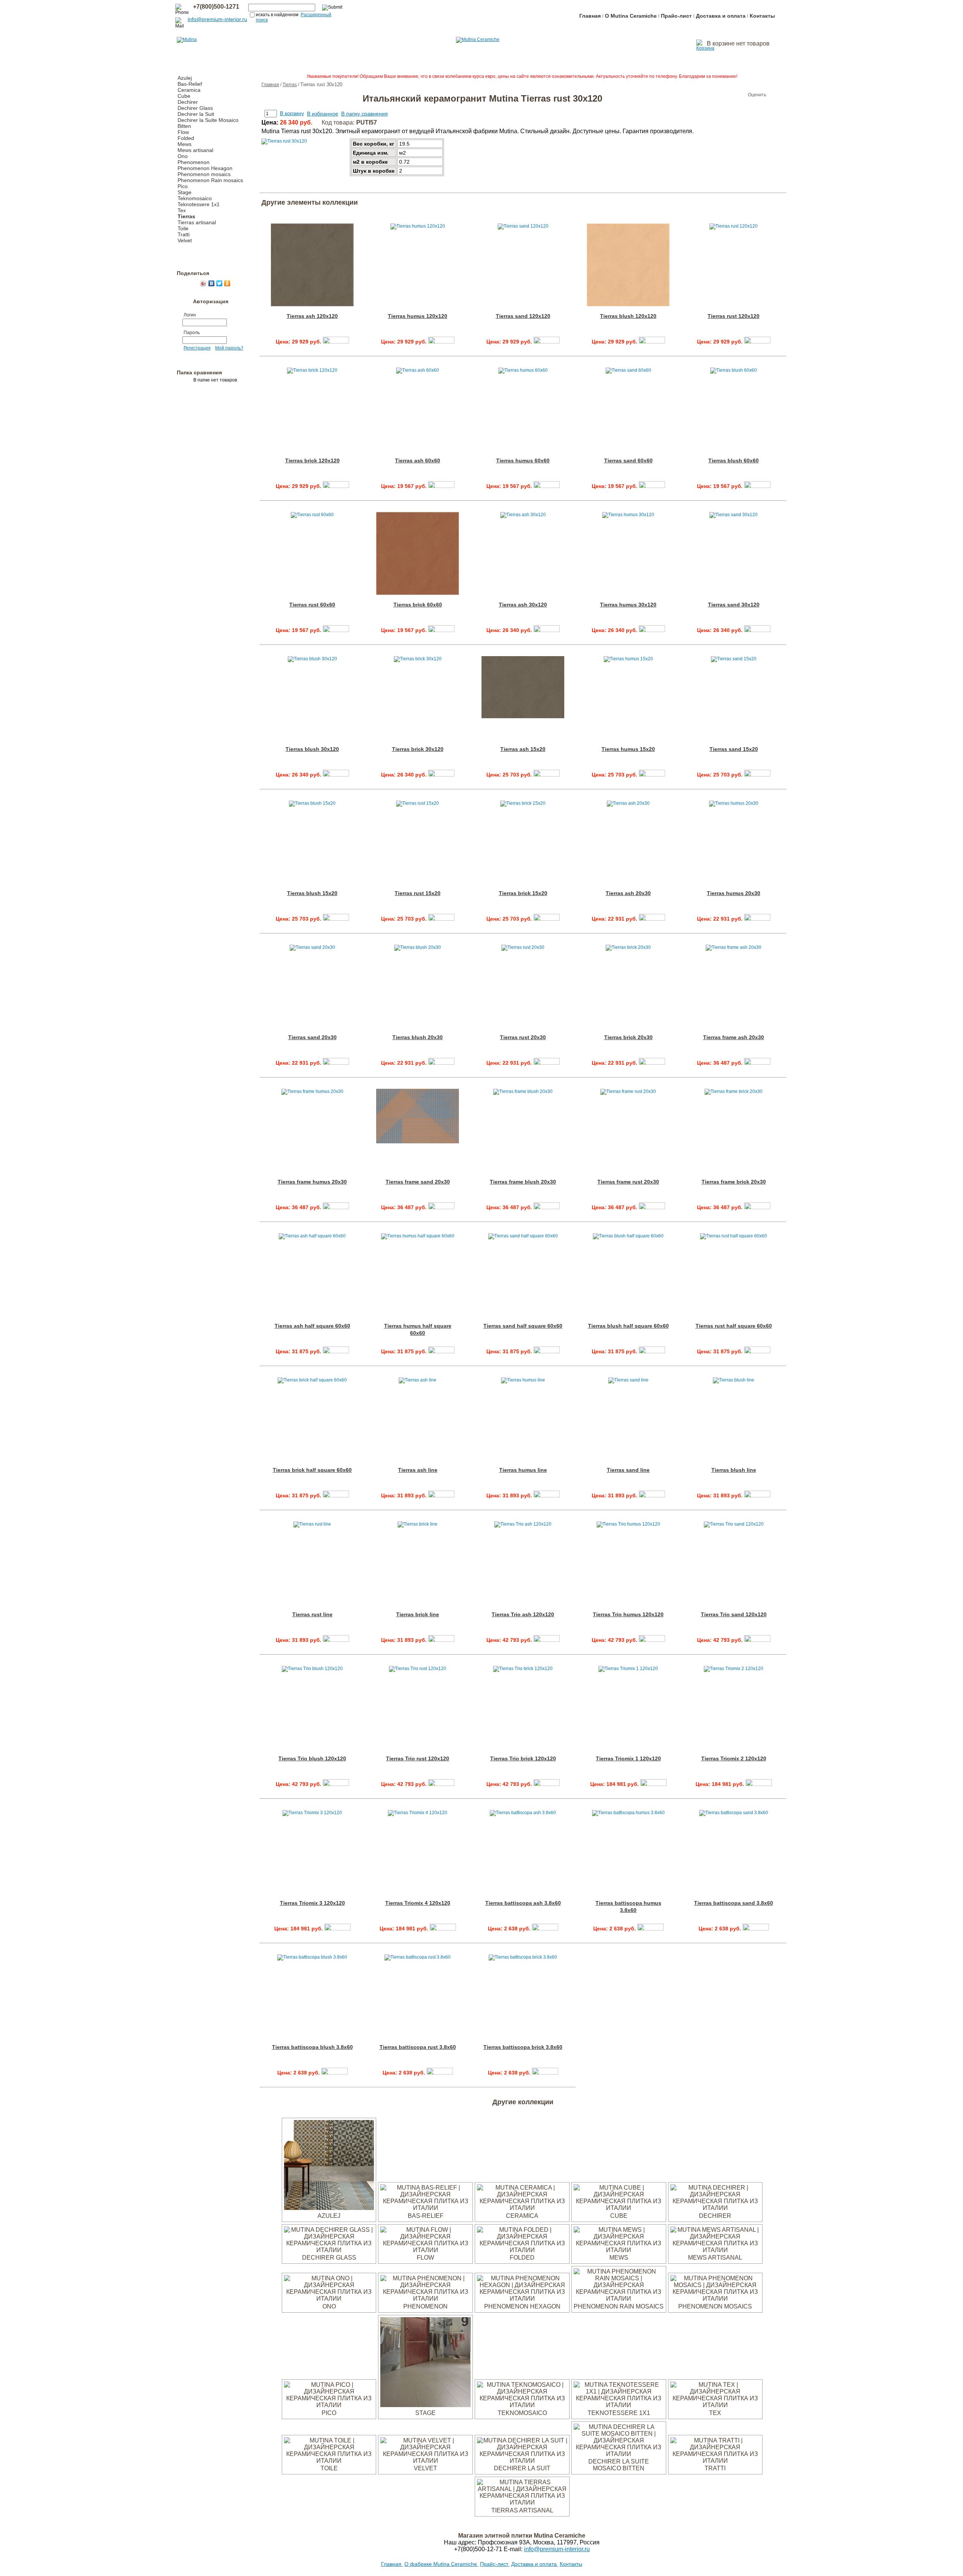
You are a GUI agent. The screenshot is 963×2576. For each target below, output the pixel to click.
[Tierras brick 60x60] (441, 630)
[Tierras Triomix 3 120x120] (337, 1929)
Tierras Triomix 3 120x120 (312, 1903)
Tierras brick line (418, 1614)
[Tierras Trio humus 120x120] (652, 1640)
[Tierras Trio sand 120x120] (757, 1640)
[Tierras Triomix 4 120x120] (443, 1929)
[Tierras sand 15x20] (757, 775)
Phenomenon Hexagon (205, 168)
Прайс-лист (676, 16)
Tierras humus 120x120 (418, 316)
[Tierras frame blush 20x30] (547, 1207)
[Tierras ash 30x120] (547, 630)
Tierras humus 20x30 (734, 893)
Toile (183, 228)
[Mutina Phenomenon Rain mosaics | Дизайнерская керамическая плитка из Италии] (619, 2299)
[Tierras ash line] (441, 1495)
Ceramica (189, 90)
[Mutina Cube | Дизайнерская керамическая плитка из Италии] (619, 2208)
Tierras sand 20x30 (312, 1037)
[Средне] (725, 95)
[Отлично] (740, 95)
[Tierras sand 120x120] (547, 342)
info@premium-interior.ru (217, 19)
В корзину (292, 113)
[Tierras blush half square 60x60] (652, 1351)
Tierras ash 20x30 (628, 893)
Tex (182, 210)
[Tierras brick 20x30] (652, 1063)
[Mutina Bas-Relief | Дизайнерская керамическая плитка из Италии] (425, 2208)
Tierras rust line (312, 1614)
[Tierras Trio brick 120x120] (547, 1784)
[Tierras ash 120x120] (336, 342)
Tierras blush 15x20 (312, 893)
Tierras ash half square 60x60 (312, 1326)
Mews (185, 144)
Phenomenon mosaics (204, 174)
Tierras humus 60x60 (523, 460)
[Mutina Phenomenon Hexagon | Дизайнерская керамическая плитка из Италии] (522, 2299)
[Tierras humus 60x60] (547, 486)
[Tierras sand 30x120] (757, 630)
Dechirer (188, 102)
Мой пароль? (229, 348)
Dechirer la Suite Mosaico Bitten (619, 2465)
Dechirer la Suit (196, 114)
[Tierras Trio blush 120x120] (336, 1784)
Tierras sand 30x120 (734, 605)
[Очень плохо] (710, 95)
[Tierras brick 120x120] (336, 486)
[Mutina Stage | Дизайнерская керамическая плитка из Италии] (425, 2405)
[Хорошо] (733, 95)
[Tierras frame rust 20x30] (652, 1207)
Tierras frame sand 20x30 (418, 1182)
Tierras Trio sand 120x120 (734, 1614)
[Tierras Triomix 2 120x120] (759, 1784)
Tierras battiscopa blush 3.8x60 (312, 2047)
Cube (184, 96)
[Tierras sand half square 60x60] (547, 1351)
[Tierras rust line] (336, 1640)
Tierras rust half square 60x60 (734, 1326)
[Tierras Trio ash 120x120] (547, 1640)
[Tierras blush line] (757, 1495)
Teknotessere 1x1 (199, 204)
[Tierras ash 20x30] (652, 919)
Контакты (762, 16)
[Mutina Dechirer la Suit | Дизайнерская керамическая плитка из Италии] (522, 2461)
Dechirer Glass (195, 108)
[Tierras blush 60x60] (757, 486)
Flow (183, 132)
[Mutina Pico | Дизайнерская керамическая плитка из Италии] (329, 2405)
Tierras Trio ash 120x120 (523, 1614)
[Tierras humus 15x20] (652, 775)
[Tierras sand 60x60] (652, 486)
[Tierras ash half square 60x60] (336, 1351)
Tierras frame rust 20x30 (628, 1182)
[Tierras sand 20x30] (336, 1063)
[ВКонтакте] (212, 283)
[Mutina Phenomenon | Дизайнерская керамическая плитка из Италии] (425, 2299)
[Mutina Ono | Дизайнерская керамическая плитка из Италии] (329, 2299)
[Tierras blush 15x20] (336, 919)
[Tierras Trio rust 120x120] (441, 1784)
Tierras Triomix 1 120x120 (628, 1758)
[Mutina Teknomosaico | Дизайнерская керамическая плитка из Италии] (522, 2405)
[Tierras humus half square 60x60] (441, 1351)
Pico (183, 186)
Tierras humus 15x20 (628, 749)
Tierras (186, 216)
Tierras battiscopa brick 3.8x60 (523, 2047)
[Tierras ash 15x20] (547, 775)
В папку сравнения (365, 114)
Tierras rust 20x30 (523, 1037)
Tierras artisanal (197, 222)
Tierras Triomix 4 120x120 (418, 1903)
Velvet (185, 240)
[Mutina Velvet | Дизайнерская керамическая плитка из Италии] (425, 2461)
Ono (183, 156)
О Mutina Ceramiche (631, 16)
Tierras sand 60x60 (628, 460)
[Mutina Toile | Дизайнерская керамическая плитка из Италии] (329, 2461)
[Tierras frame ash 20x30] (757, 1063)
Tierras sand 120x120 (523, 316)
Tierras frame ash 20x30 (734, 1037)
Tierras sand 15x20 (734, 749)
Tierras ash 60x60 (418, 460)
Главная (590, 16)
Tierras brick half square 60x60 (312, 1470)
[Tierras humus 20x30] (757, 919)
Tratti (184, 234)
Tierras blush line (734, 1470)
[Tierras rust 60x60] (336, 630)
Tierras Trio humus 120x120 (628, 1614)
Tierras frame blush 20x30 (523, 1182)
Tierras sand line (628, 1470)
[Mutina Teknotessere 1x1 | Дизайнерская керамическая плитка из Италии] (619, 2405)
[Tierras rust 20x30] (547, 1063)
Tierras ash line (418, 1470)
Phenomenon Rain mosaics (210, 180)
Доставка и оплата (721, 16)
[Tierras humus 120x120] (441, 342)
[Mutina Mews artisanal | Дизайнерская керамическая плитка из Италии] (715, 2250)
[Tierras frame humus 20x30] (336, 1207)
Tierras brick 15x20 (523, 893)
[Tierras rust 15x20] (441, 919)
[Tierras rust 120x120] (757, 342)
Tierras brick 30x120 (418, 749)
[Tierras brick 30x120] (441, 775)
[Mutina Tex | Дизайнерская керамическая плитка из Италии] (715, 2405)
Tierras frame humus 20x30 (312, 1182)
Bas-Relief (190, 84)
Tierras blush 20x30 (418, 1037)
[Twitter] (219, 283)
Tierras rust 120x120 (734, 316)
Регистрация (197, 348)
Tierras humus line (523, 1470)
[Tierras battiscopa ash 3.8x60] (545, 1929)
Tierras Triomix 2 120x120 (734, 1758)
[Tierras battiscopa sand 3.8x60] (756, 1929)
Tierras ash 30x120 (523, 605)
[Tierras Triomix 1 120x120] (653, 1784)
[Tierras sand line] (652, 1495)
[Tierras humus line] (547, 1495)
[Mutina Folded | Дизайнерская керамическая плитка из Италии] (522, 2250)
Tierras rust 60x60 (312, 605)
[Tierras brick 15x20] (547, 919)
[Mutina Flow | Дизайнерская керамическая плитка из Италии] (425, 2250)
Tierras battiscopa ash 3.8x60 (523, 1903)
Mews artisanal (195, 150)
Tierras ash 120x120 (312, 316)
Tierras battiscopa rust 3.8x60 (418, 2047)
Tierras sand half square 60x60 (523, 1326)
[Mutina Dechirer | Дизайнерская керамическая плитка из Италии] (715, 2208)
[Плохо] (718, 95)
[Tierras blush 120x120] (652, 342)
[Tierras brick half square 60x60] (336, 1495)
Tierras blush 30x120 (312, 749)
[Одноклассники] (227, 283)
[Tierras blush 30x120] (336, 775)
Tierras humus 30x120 (628, 605)
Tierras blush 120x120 (628, 316)
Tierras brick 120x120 (312, 460)
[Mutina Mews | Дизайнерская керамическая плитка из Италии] (619, 2250)
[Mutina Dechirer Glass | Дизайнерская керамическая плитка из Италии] (329, 2250)
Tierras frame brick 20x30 (734, 1182)
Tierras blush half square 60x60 (628, 1326)
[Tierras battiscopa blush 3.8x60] (334, 2073)
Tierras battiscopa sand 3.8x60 (734, 1903)
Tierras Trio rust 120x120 (418, 1758)
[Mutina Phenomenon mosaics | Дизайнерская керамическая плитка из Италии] (715, 2299)
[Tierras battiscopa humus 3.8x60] (650, 1929)
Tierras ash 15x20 (523, 749)
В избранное (323, 114)
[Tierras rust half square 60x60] (757, 1351)
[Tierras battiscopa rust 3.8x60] (440, 2073)
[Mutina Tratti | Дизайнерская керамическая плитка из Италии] (715, 2461)
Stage (185, 192)
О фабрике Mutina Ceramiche (441, 2564)
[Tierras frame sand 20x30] (441, 1207)
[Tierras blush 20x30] (441, 1063)
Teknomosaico (195, 198)
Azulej (185, 78)
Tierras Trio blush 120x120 (312, 1758)
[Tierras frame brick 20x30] (757, 1207)
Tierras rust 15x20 (418, 893)
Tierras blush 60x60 (734, 460)
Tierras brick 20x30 (628, 1037)
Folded (186, 138)
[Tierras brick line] (441, 1640)
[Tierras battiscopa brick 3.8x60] (545, 2073)
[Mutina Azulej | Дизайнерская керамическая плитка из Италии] (329, 2208)
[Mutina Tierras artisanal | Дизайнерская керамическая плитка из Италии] (522, 2502)
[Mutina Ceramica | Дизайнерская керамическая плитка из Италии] (522, 2208)
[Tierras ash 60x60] (441, 486)
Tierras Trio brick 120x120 (523, 1758)
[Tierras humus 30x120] (652, 630)
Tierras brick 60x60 (418, 605)
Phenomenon (194, 162)
